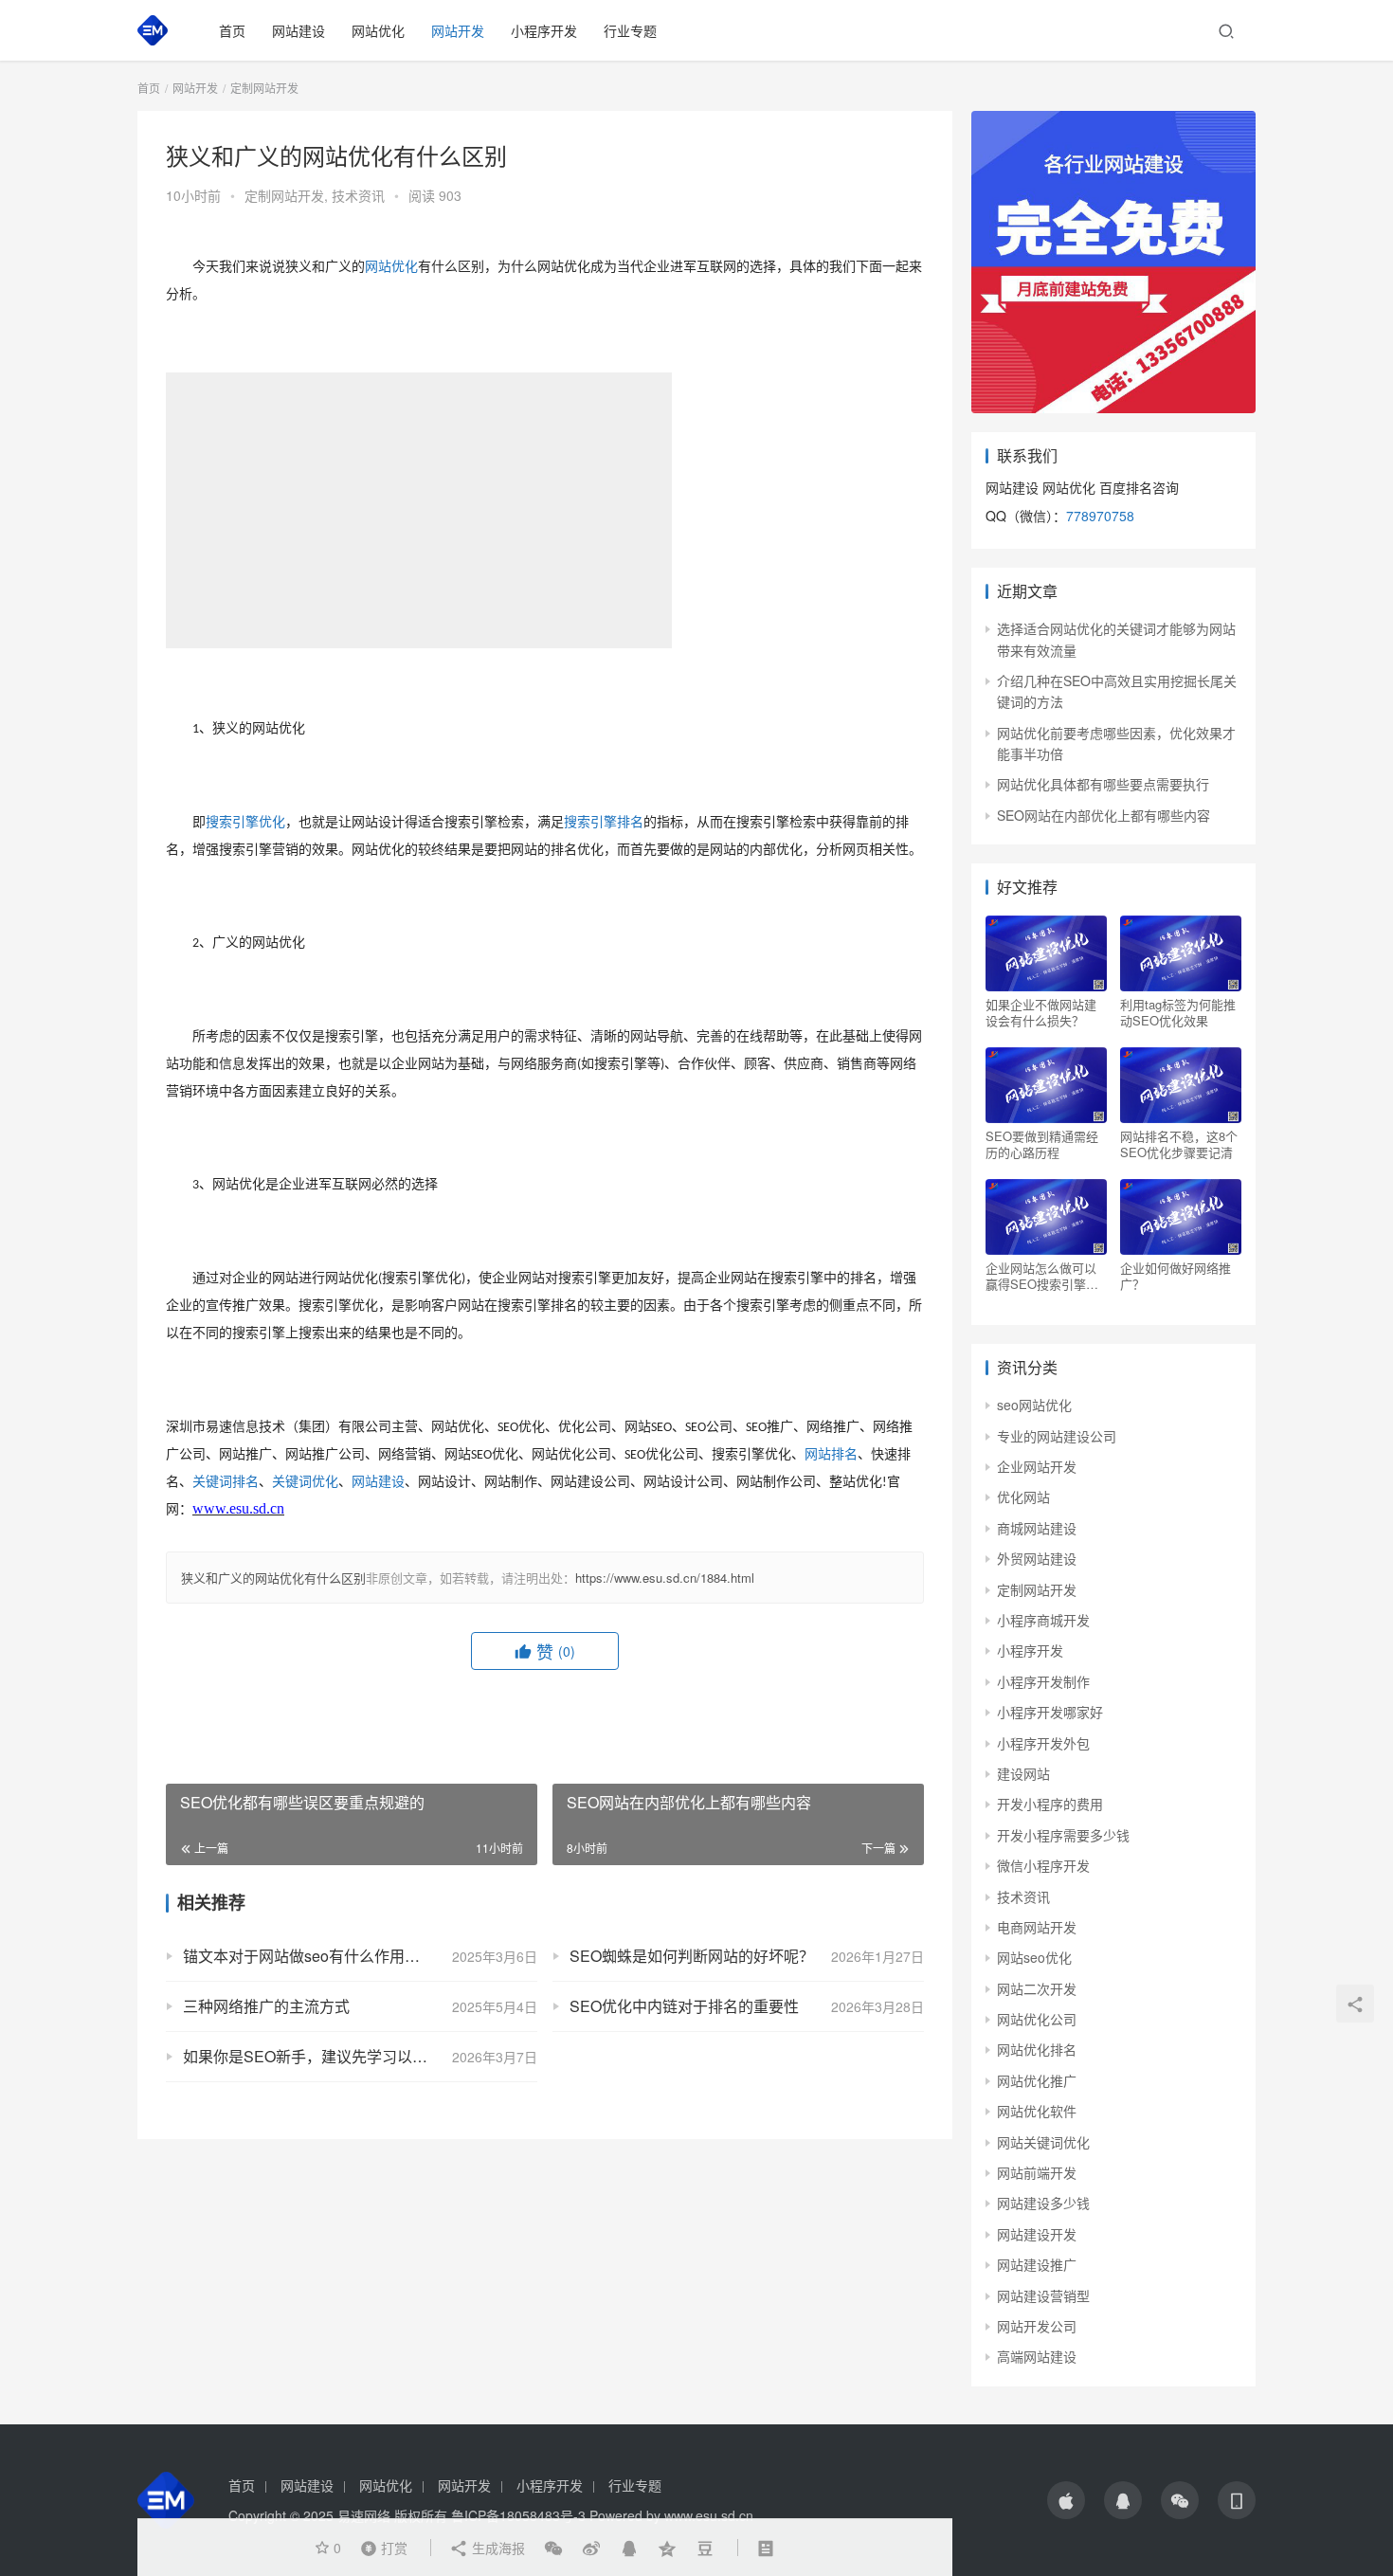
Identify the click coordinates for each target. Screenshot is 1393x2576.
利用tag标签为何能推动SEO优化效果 (1178, 1012)
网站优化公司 (1037, 2019)
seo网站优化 (1034, 1405)
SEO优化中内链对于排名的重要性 (684, 2006)
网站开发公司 (1037, 2326)
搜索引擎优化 (245, 822)
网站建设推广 (1037, 2264)
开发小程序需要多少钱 (1063, 1835)
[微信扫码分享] (553, 2548)
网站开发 (458, 30)
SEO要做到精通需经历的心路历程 (1042, 1144)
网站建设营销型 (1043, 2295)
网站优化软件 (1037, 2111)
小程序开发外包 (1043, 1743)
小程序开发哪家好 (1050, 1712)
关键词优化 (305, 1482)
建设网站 (1023, 1773)
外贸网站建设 (1037, 1558)
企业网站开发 (1037, 1466)
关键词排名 (226, 1482)
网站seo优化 (1034, 1957)
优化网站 (1023, 1497)
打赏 (380, 2547)
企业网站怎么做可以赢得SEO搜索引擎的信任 (1042, 1276)
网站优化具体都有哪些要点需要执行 (1103, 784)
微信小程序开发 (1043, 1865)
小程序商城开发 (1043, 1620)
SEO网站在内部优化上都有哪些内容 (1104, 815)
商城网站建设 (1037, 1528)
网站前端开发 (1037, 2172)
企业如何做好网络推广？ (1176, 1276)
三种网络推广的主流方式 (266, 2006)
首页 (232, 30)
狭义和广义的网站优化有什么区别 (273, 1578)
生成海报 (497, 2548)
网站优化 (378, 30)
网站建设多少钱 (1043, 2203)
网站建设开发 (1037, 2234)
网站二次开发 (1037, 1988)
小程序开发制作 (1043, 1681)
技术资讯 (358, 195)
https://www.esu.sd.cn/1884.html (665, 1578)
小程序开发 (544, 30)
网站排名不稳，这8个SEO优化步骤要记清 (1179, 1144)
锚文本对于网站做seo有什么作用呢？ (309, 1956)
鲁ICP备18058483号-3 (518, 2515)
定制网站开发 (284, 195)
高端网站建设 (1037, 2356)
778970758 (1100, 516)
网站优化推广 (1037, 2080)
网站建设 (298, 30)
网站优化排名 (1037, 2049)
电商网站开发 (1037, 1927)
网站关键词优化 (1043, 2142)
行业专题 (630, 30)
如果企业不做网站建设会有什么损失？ (1041, 1012)
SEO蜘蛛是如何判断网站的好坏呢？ (692, 1956)
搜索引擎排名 (604, 822)
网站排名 (831, 1454)
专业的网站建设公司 (1057, 1436)
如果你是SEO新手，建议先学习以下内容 (320, 2056)
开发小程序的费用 (1050, 1804)
